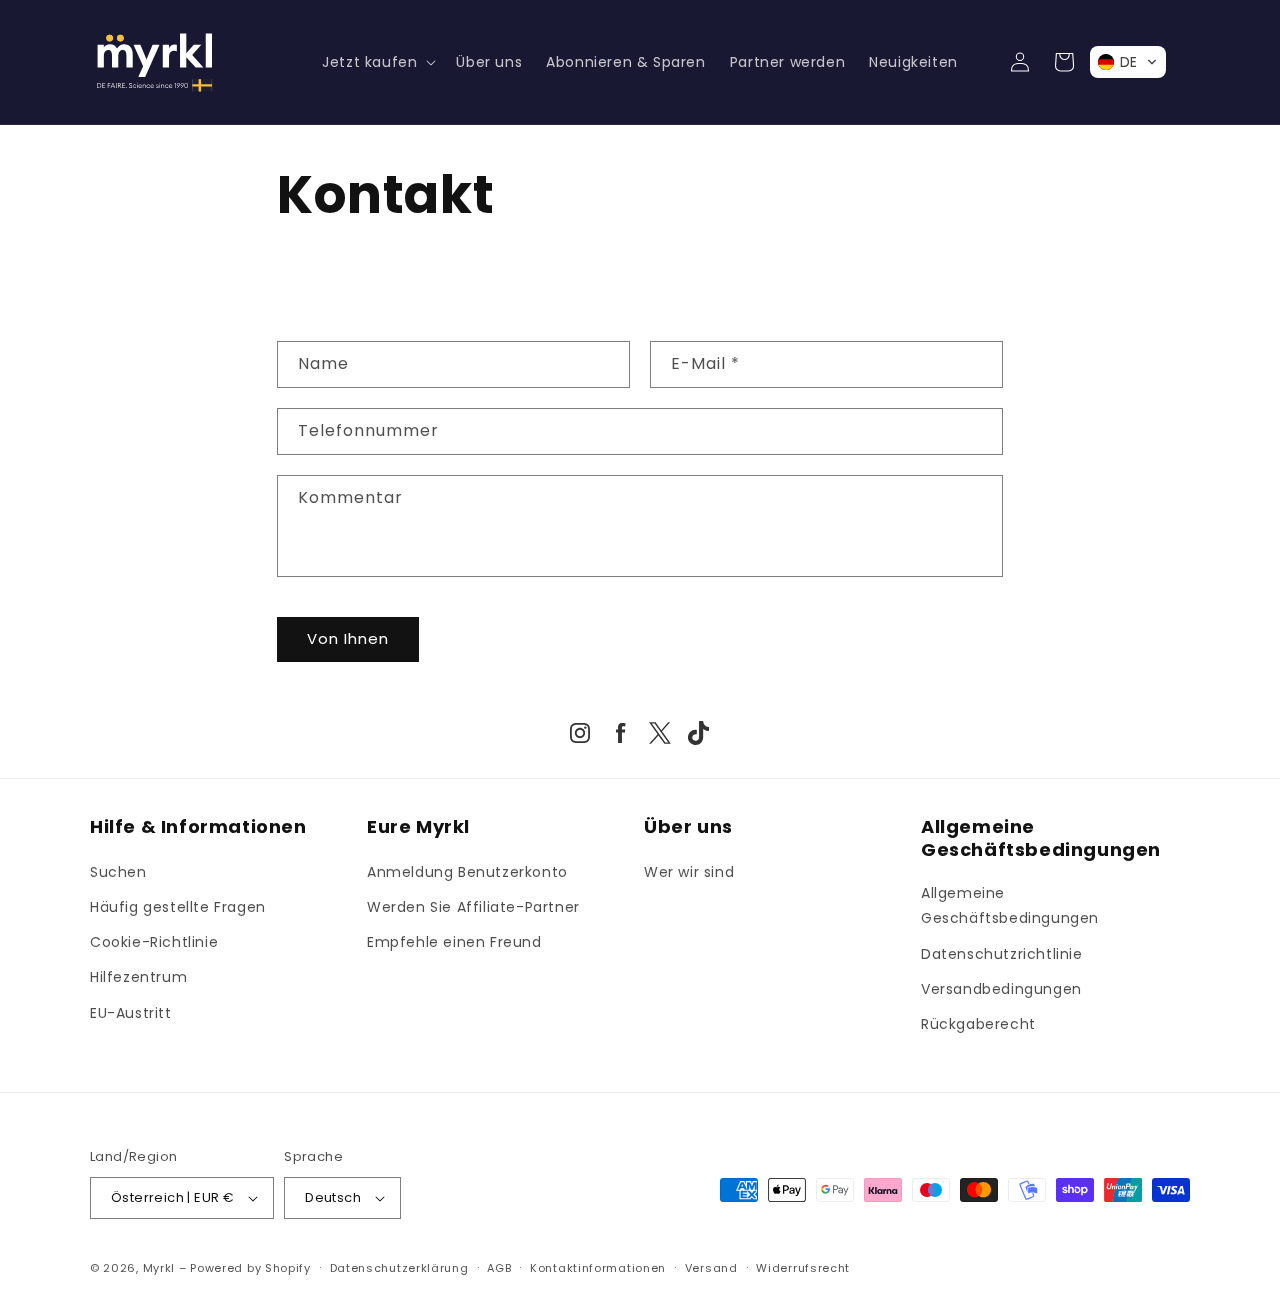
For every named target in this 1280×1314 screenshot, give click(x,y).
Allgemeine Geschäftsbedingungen (1010, 905)
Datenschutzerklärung (399, 1268)
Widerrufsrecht (803, 1268)
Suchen (118, 872)
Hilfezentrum (138, 977)
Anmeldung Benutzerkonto (467, 872)
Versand (711, 1268)
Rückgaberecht (978, 1024)
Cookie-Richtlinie (154, 942)
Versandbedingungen (1001, 989)
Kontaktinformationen (598, 1268)
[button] (377, 62)
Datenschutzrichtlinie (1002, 954)
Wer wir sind (689, 872)
